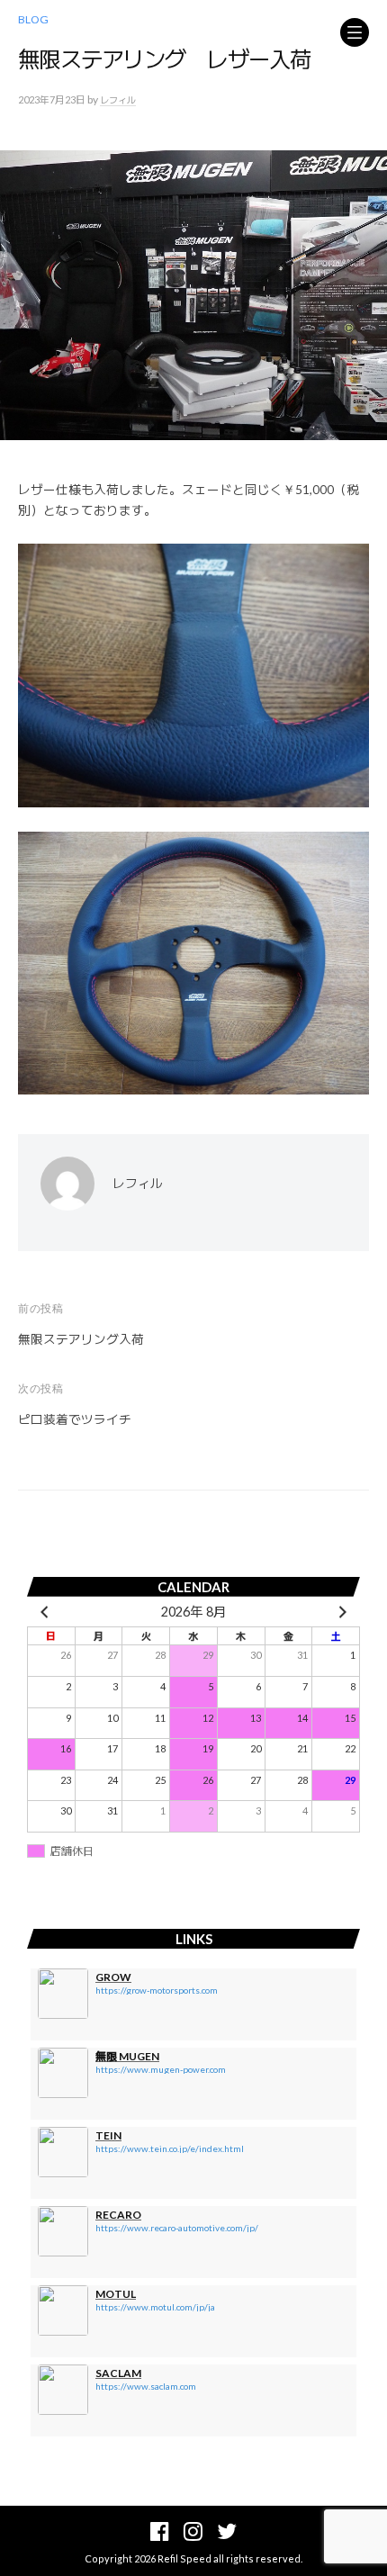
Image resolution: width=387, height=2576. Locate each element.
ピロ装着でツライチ (75, 1419)
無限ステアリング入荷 (81, 1339)
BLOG (33, 19)
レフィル (118, 100)
